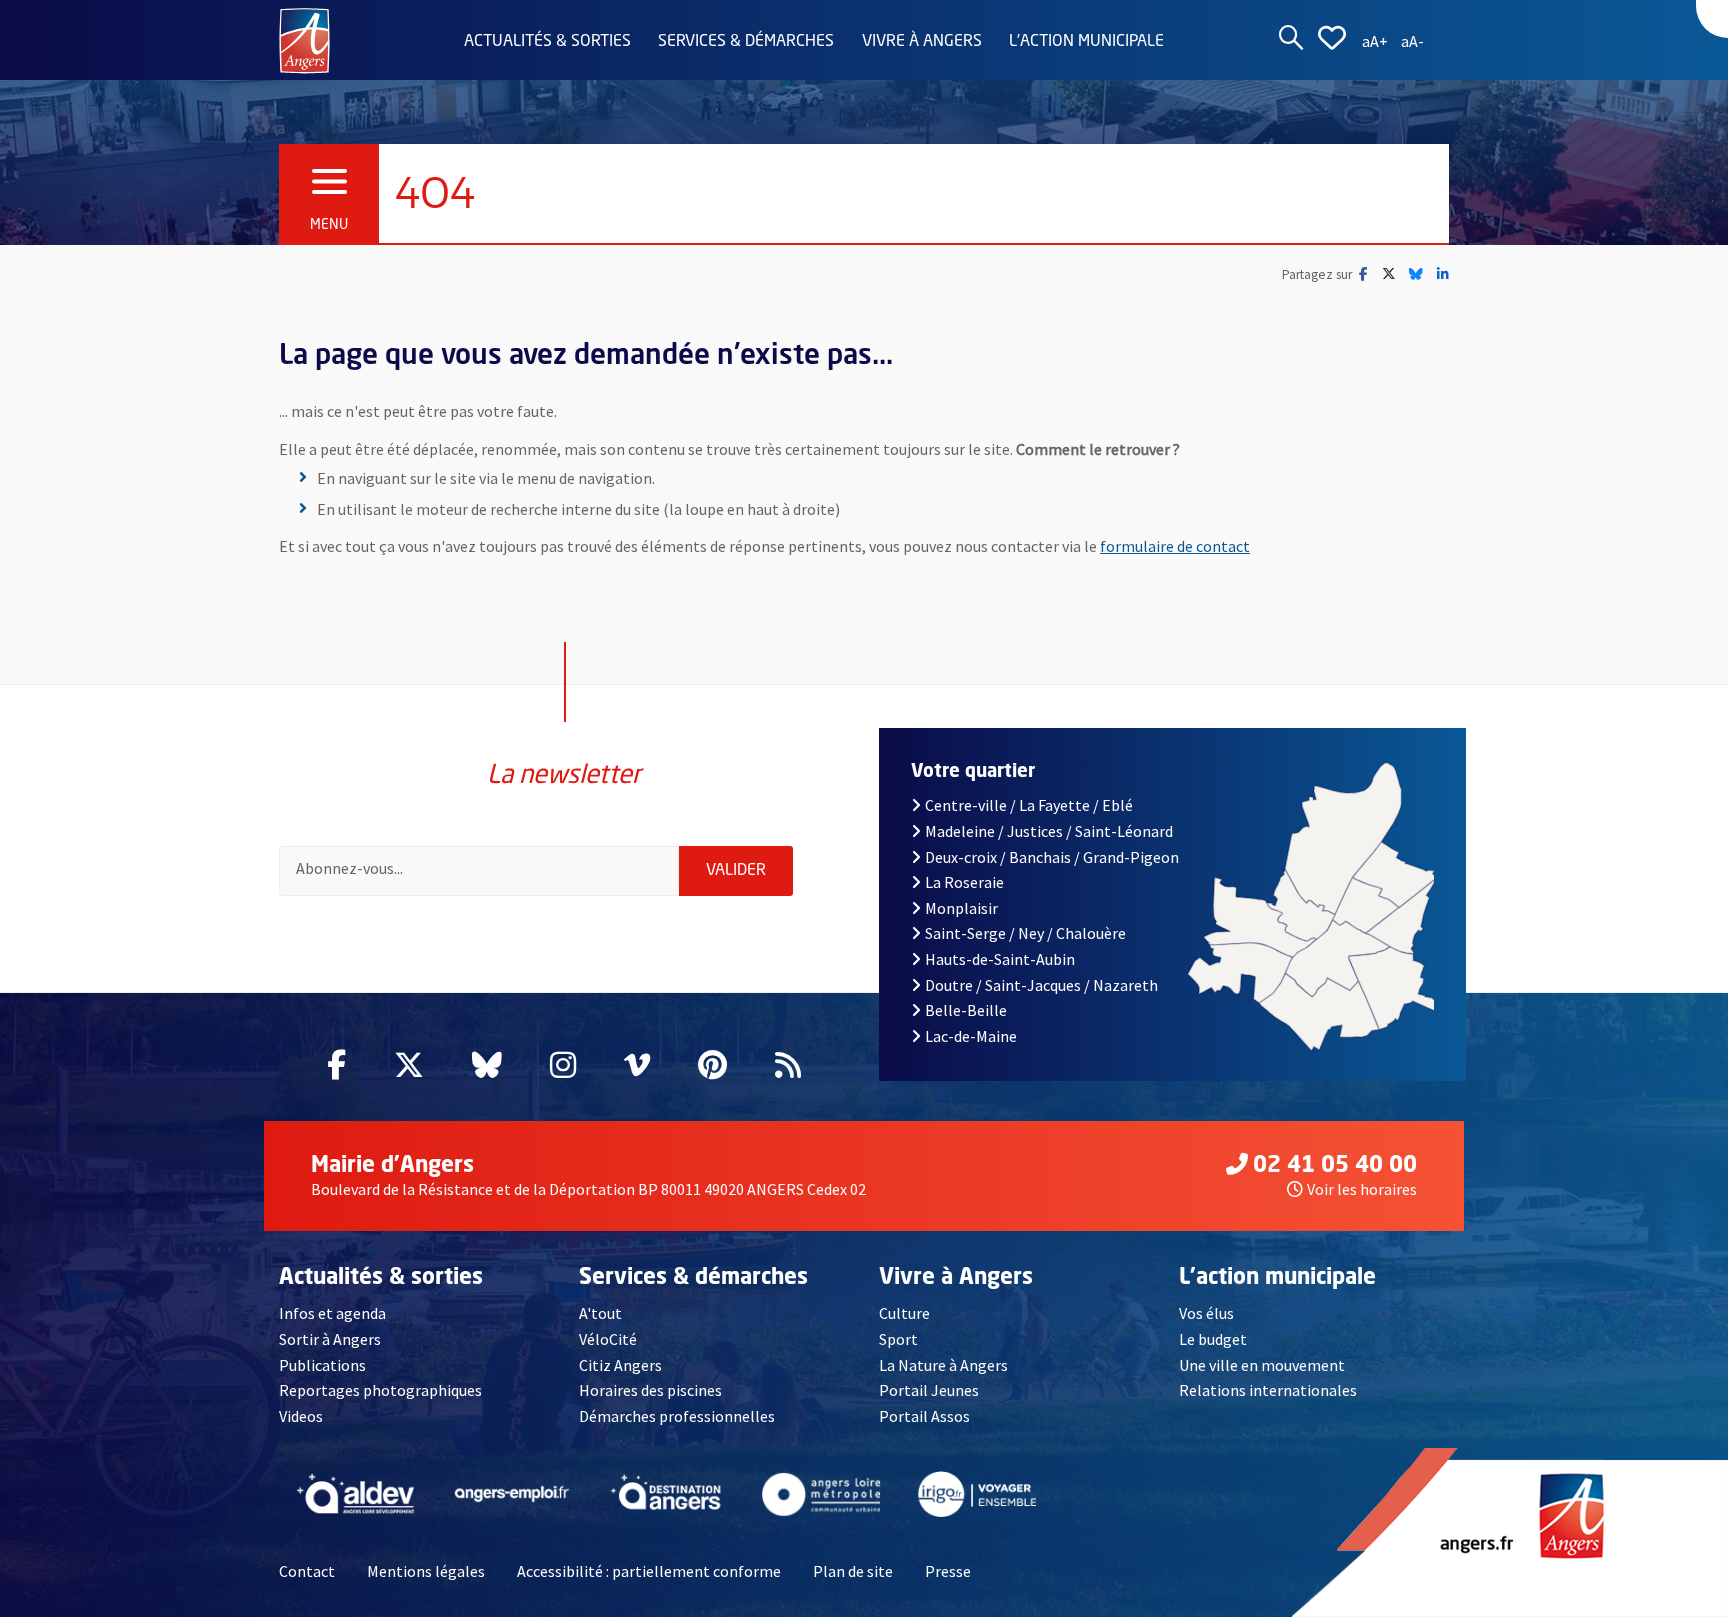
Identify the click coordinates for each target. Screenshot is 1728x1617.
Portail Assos (924, 1416)
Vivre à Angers (922, 42)
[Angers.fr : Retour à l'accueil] (304, 39)
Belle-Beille (966, 1010)
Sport (898, 1339)
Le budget (1213, 1339)
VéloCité (608, 1339)
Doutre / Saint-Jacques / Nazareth (1041, 985)
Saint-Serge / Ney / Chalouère (1025, 933)
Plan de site (853, 1571)
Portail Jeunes (929, 1390)
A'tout (600, 1313)
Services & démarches (746, 42)
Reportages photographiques (380, 1390)
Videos (301, 1416)
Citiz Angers (620, 1365)
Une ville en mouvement (1262, 1365)
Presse (948, 1571)
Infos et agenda (332, 1313)
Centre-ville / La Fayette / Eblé (1029, 805)
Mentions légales (426, 1571)
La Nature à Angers (943, 1365)
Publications (322, 1365)
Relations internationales (1268, 1390)
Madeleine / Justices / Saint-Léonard (1049, 831)
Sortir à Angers (330, 1339)
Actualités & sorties (547, 42)
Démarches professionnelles (677, 1416)
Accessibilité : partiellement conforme (649, 1571)
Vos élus (1206, 1313)
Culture (904, 1313)
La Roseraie (964, 882)
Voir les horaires (1362, 1189)
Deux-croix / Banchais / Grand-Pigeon (1052, 857)
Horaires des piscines (650, 1390)
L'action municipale (1086, 42)
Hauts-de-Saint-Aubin (1000, 959)
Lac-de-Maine (971, 1036)
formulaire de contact (1175, 546)
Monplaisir (961, 908)
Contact (307, 1571)
